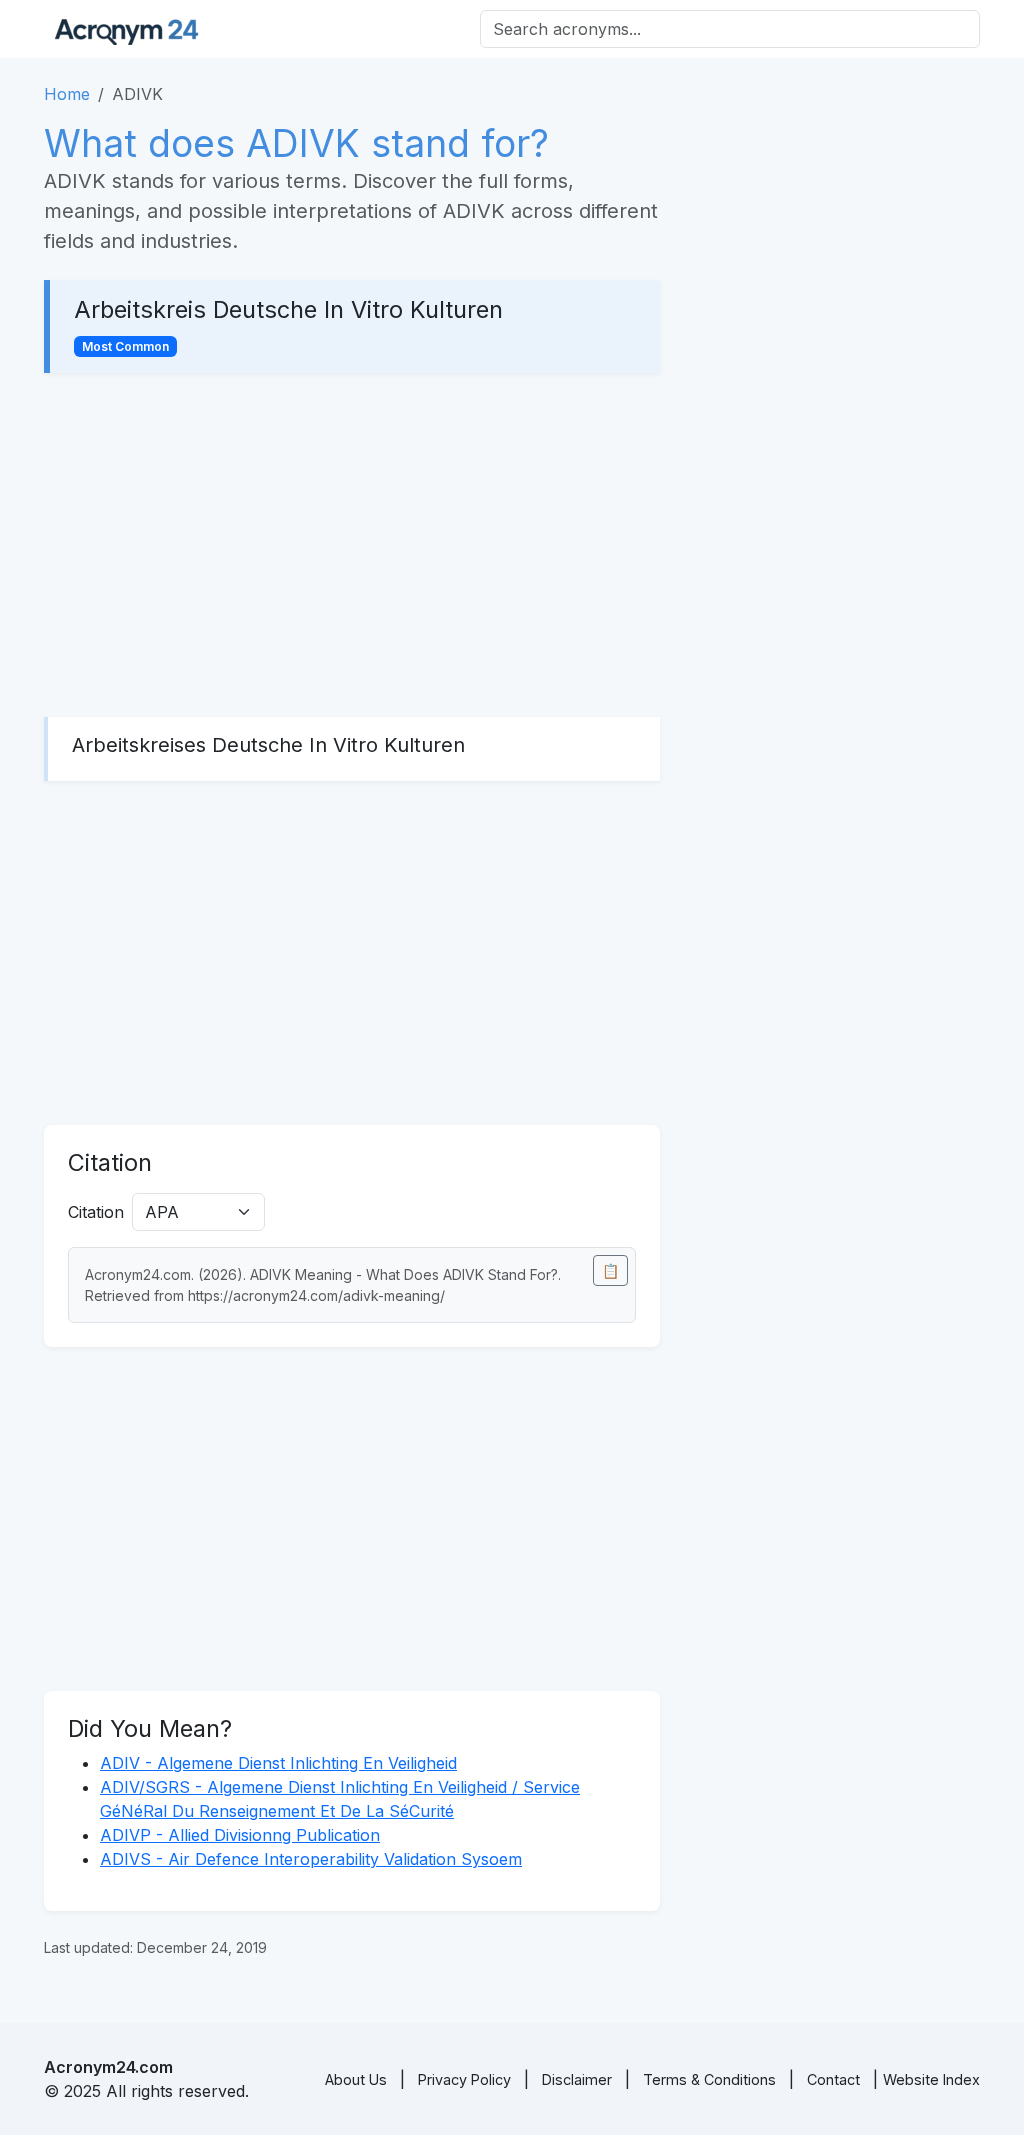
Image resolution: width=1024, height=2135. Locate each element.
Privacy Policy (464, 2079)
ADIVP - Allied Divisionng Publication (240, 1835)
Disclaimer (577, 2079)
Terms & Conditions (709, 2079)
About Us (356, 2079)
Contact (833, 2079)
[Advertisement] (352, 545)
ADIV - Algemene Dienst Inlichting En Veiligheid (278, 1763)
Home (67, 94)
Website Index (931, 2079)
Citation (96, 1212)
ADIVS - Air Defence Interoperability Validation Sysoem (311, 1859)
